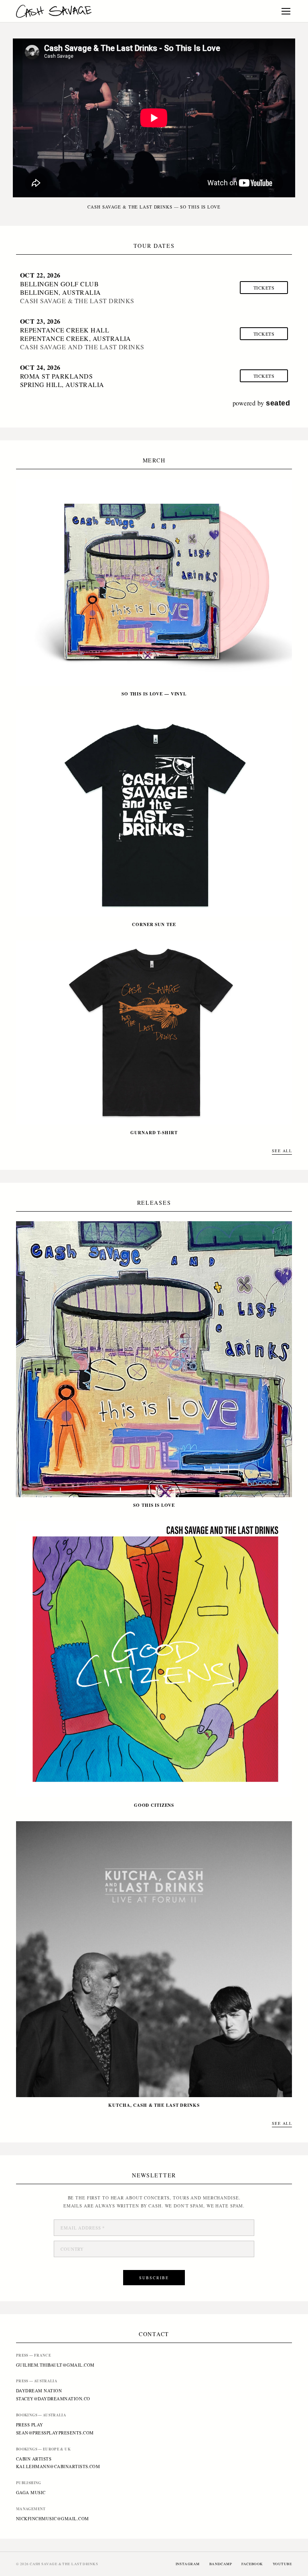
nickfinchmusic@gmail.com (53, 2518)
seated (278, 403)
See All (282, 1151)
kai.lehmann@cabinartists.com (58, 2466)
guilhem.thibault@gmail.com (55, 2365)
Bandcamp (221, 2564)
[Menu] (286, 11)
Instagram (188, 2564)
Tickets (264, 288)
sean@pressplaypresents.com (55, 2433)
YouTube (282, 2564)
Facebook (252, 2564)
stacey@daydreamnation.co (53, 2399)
